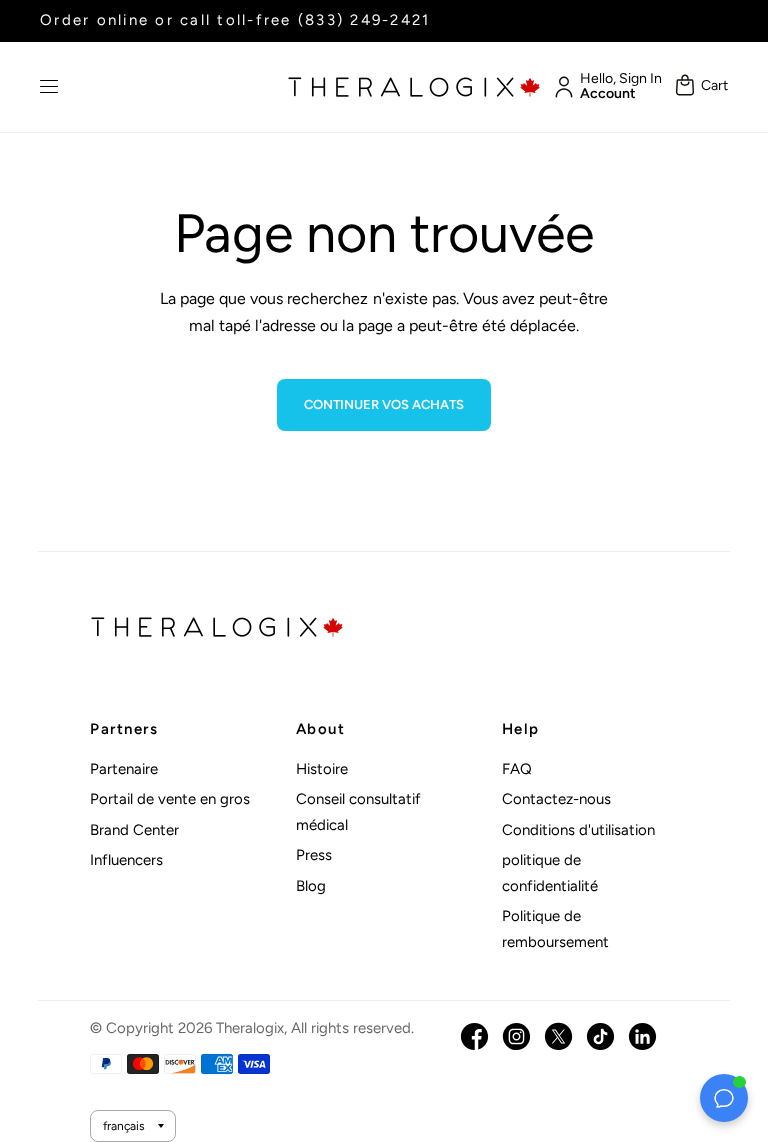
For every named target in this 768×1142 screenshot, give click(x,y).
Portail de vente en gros (170, 799)
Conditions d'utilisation (578, 830)
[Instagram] (516, 1036)
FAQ (517, 769)
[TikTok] (600, 1036)
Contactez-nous (556, 799)
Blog (311, 886)
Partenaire (124, 769)
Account (608, 94)
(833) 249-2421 (364, 20)
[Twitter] (558, 1036)
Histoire (322, 769)
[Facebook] (474, 1036)
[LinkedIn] (642, 1036)
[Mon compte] (560, 87)
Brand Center (134, 830)
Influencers (126, 860)
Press (314, 855)
